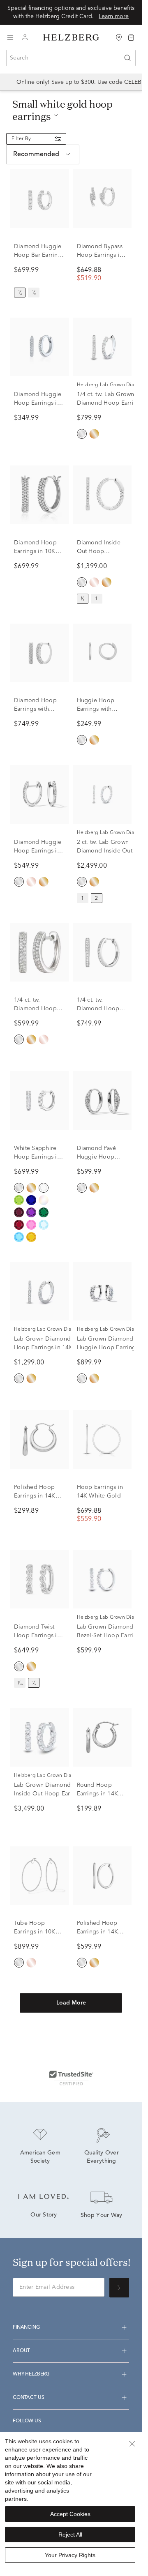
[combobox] (71, 58)
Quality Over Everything (103, 2157)
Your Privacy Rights (70, 2555)
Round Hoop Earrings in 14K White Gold (98, 1794)
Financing (26, 2327)
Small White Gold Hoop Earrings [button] (62, 110)
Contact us (28, 2398)
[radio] (20, 293)
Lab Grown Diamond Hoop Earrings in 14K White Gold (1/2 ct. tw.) (46, 1348)
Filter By (21, 139)
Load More (71, 2003)
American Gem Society (41, 2157)
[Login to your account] (25, 38)
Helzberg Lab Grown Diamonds (51, 1329)
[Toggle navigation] (10, 37)
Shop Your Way (102, 2216)
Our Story (44, 2215)
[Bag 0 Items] (131, 37)
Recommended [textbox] (36, 154)
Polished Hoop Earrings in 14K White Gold (35, 1496)
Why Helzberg (31, 2374)
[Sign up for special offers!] (119, 2288)
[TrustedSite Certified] (71, 2078)
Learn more (114, 16)
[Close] (132, 2444)
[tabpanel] (71, 1104)
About (21, 2351)
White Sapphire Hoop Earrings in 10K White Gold (37, 1157)
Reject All (70, 2535)
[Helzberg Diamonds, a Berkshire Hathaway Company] (71, 38)
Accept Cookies (70, 2514)
